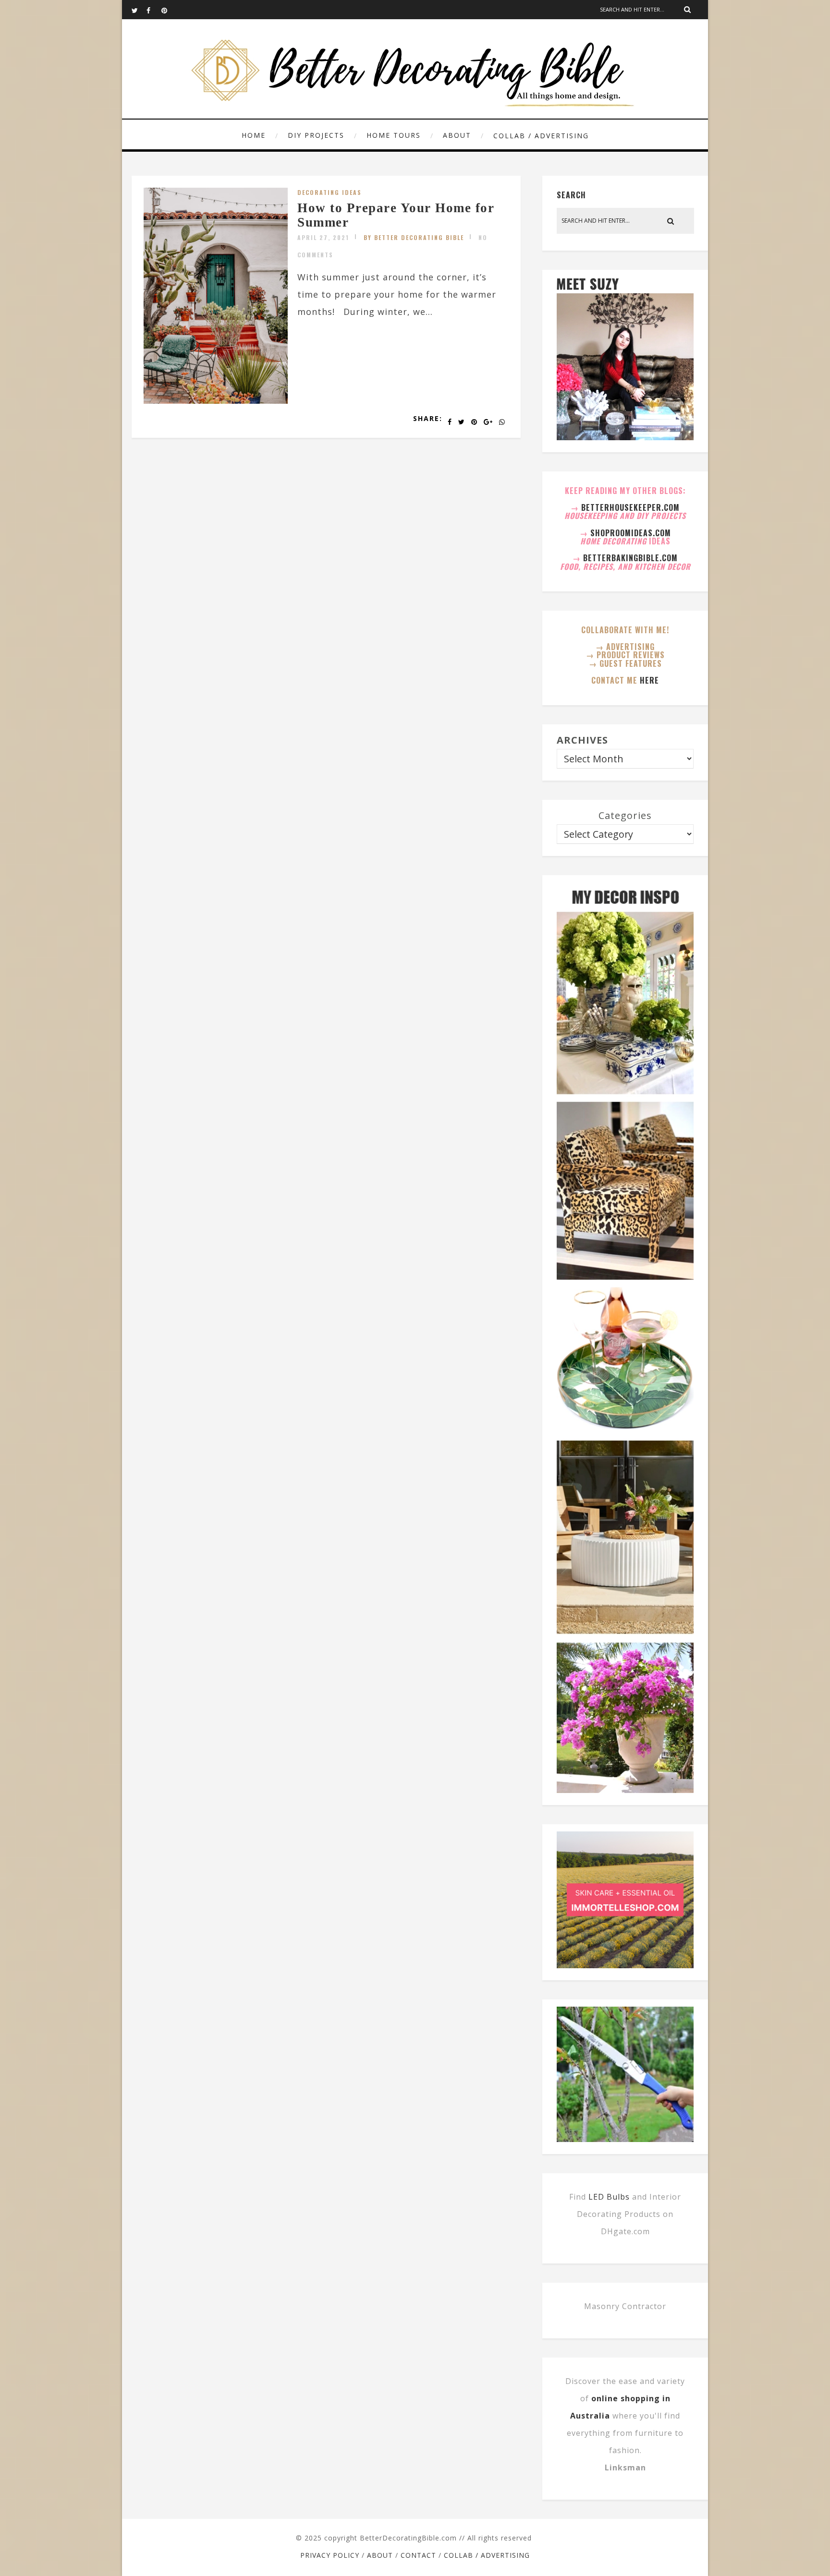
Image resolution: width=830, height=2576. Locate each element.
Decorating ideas (330, 192)
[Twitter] (139, 10)
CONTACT (418, 2555)
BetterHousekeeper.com (630, 507)
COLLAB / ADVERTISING (541, 136)
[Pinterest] (169, 10)
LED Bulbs (609, 2197)
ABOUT (457, 135)
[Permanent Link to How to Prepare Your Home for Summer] (216, 400)
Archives (582, 740)
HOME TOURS (394, 135)
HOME (254, 135)
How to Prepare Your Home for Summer (396, 215)
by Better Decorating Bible (414, 237)
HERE (649, 680)
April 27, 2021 (323, 237)
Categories (625, 815)
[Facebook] (154, 10)
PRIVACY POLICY (330, 2555)
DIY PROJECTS (316, 135)
